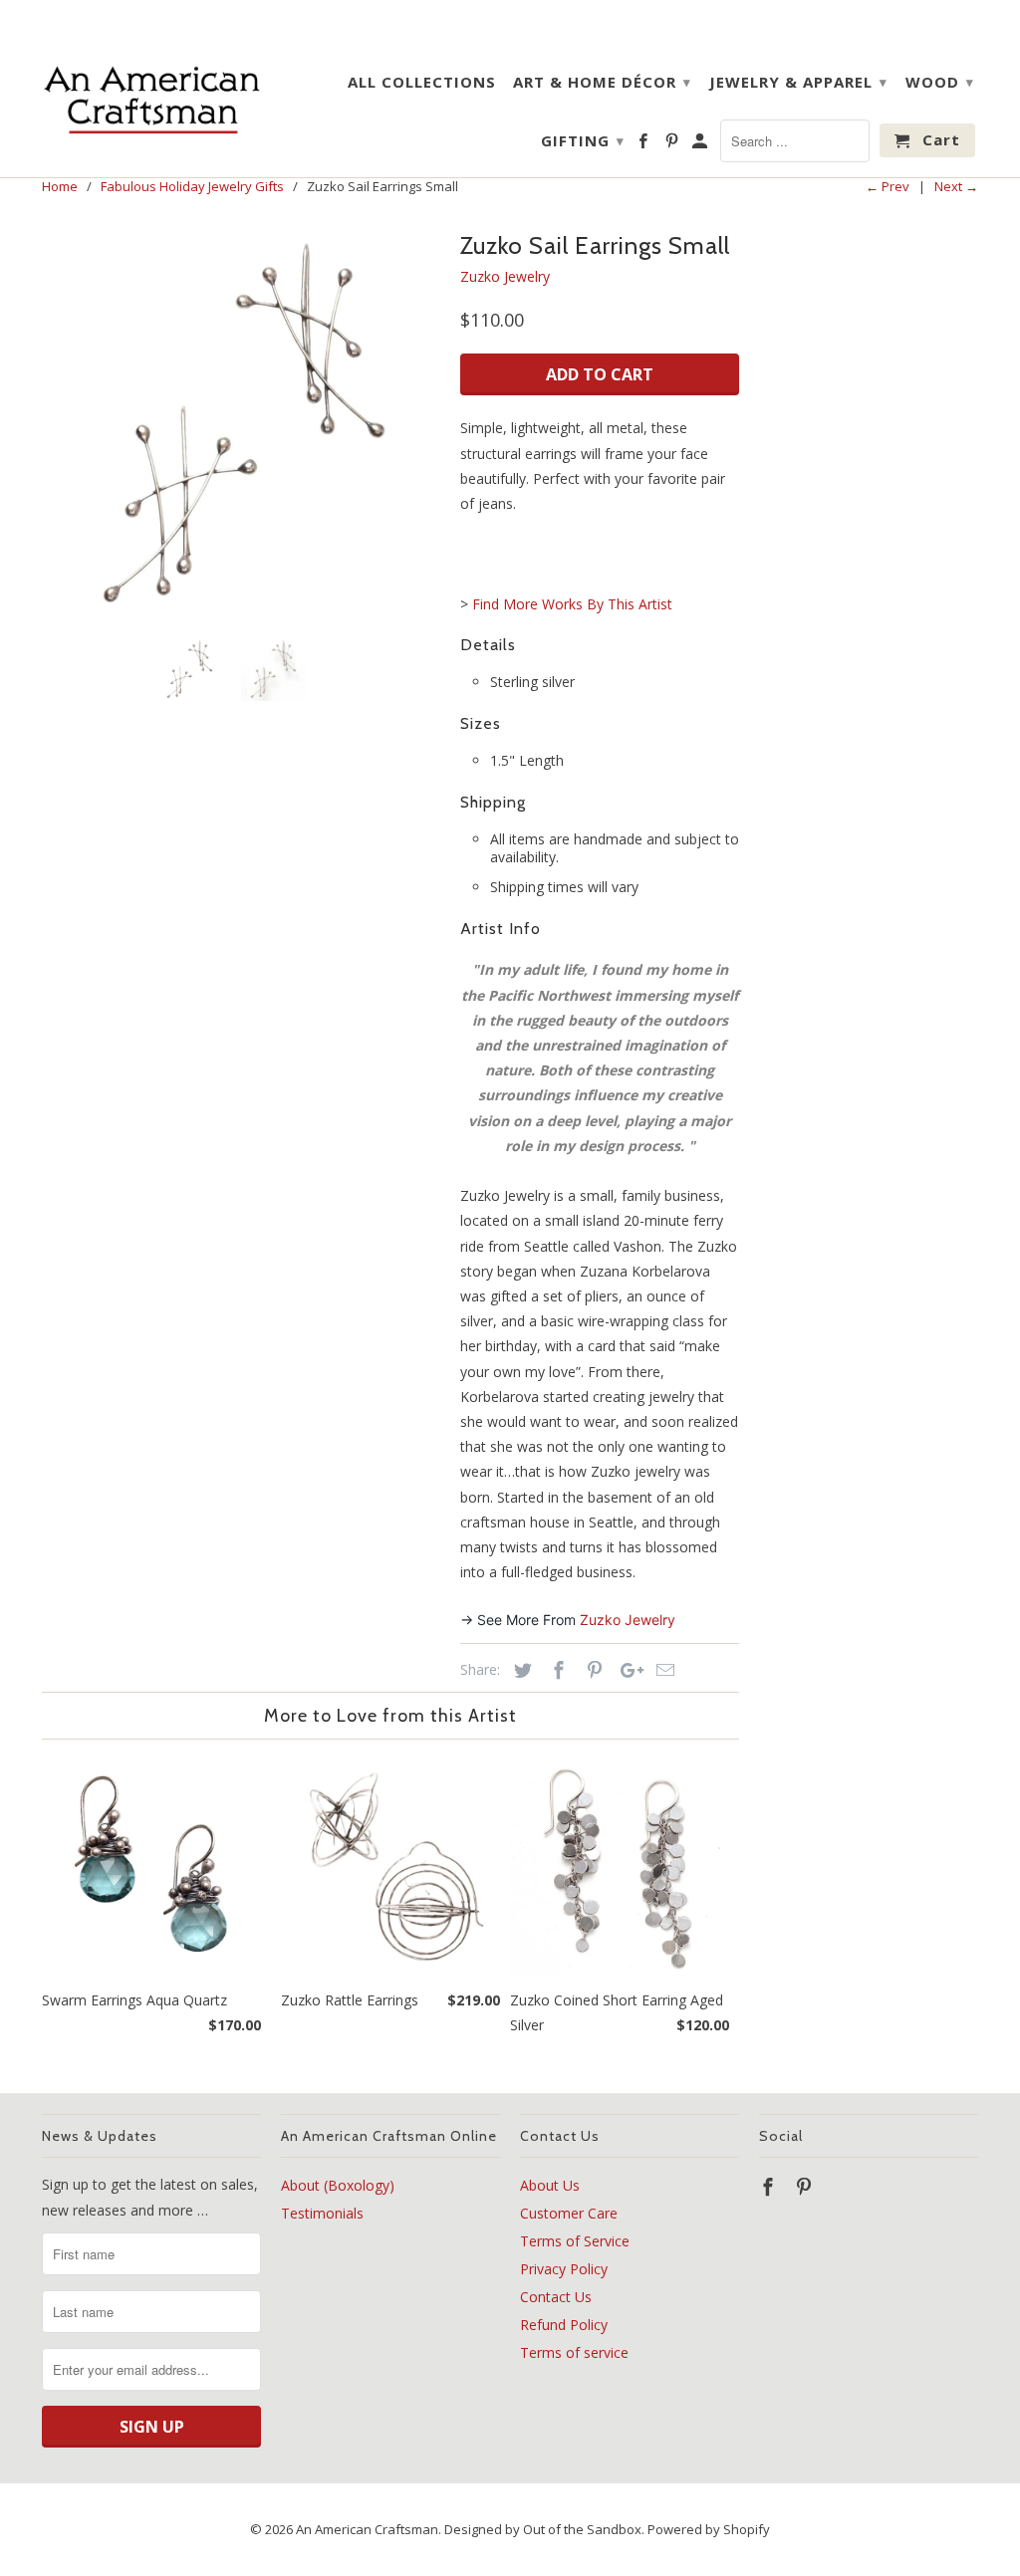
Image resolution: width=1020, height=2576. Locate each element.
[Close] (759, 1135)
